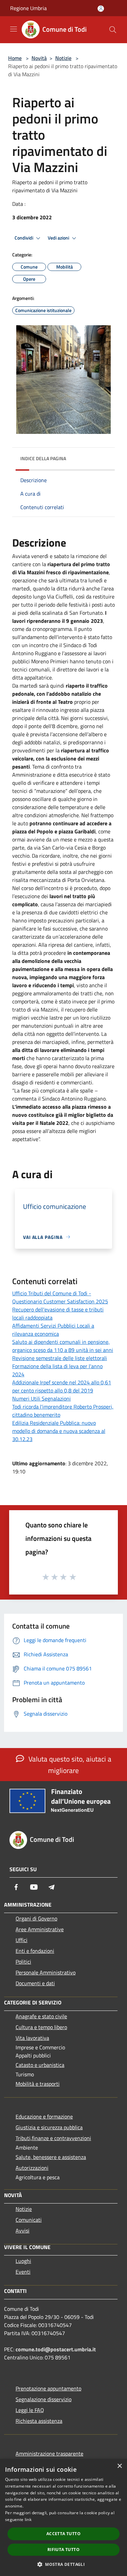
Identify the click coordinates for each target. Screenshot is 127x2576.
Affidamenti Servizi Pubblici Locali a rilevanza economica (53, 1330)
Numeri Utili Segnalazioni (41, 1398)
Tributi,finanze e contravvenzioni (53, 2138)
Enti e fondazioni (35, 1951)
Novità (39, 58)
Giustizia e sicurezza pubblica (49, 2127)
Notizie (63, 58)
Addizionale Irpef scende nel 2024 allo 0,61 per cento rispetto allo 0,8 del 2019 (62, 1386)
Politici (23, 1962)
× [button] (119, 2466)
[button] (63, 2564)
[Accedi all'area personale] (101, 9)
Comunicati (29, 2220)
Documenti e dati (35, 1983)
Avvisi (23, 2231)
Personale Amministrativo (46, 1972)
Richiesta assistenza (39, 2421)
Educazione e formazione (44, 2116)
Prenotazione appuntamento (48, 2388)
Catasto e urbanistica (40, 2065)
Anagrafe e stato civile (41, 2016)
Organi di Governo (36, 1918)
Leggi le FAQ (30, 2410)
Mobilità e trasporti (38, 2084)
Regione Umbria (28, 8)
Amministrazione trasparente (49, 2454)
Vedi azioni (59, 238)
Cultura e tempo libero (41, 2027)
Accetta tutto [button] (63, 2534)
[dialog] (63, 2517)
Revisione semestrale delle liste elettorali (60, 1358)
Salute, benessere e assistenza (51, 2157)
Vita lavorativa (32, 2038)
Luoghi (23, 2261)
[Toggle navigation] (14, 29)
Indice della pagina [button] (43, 458)
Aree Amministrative (40, 1929)
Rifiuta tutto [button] (63, 2550)
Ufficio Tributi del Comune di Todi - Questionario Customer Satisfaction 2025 (60, 1297)
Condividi (24, 238)
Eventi (23, 2272)
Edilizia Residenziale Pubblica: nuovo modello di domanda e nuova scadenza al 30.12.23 (59, 1431)
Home (15, 58)
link (28, 2519)
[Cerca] (113, 30)
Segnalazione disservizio (44, 2399)
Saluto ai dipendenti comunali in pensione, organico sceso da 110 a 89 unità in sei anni (63, 1346)
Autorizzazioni (32, 2168)
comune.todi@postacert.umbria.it (56, 2349)
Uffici (22, 1940)
